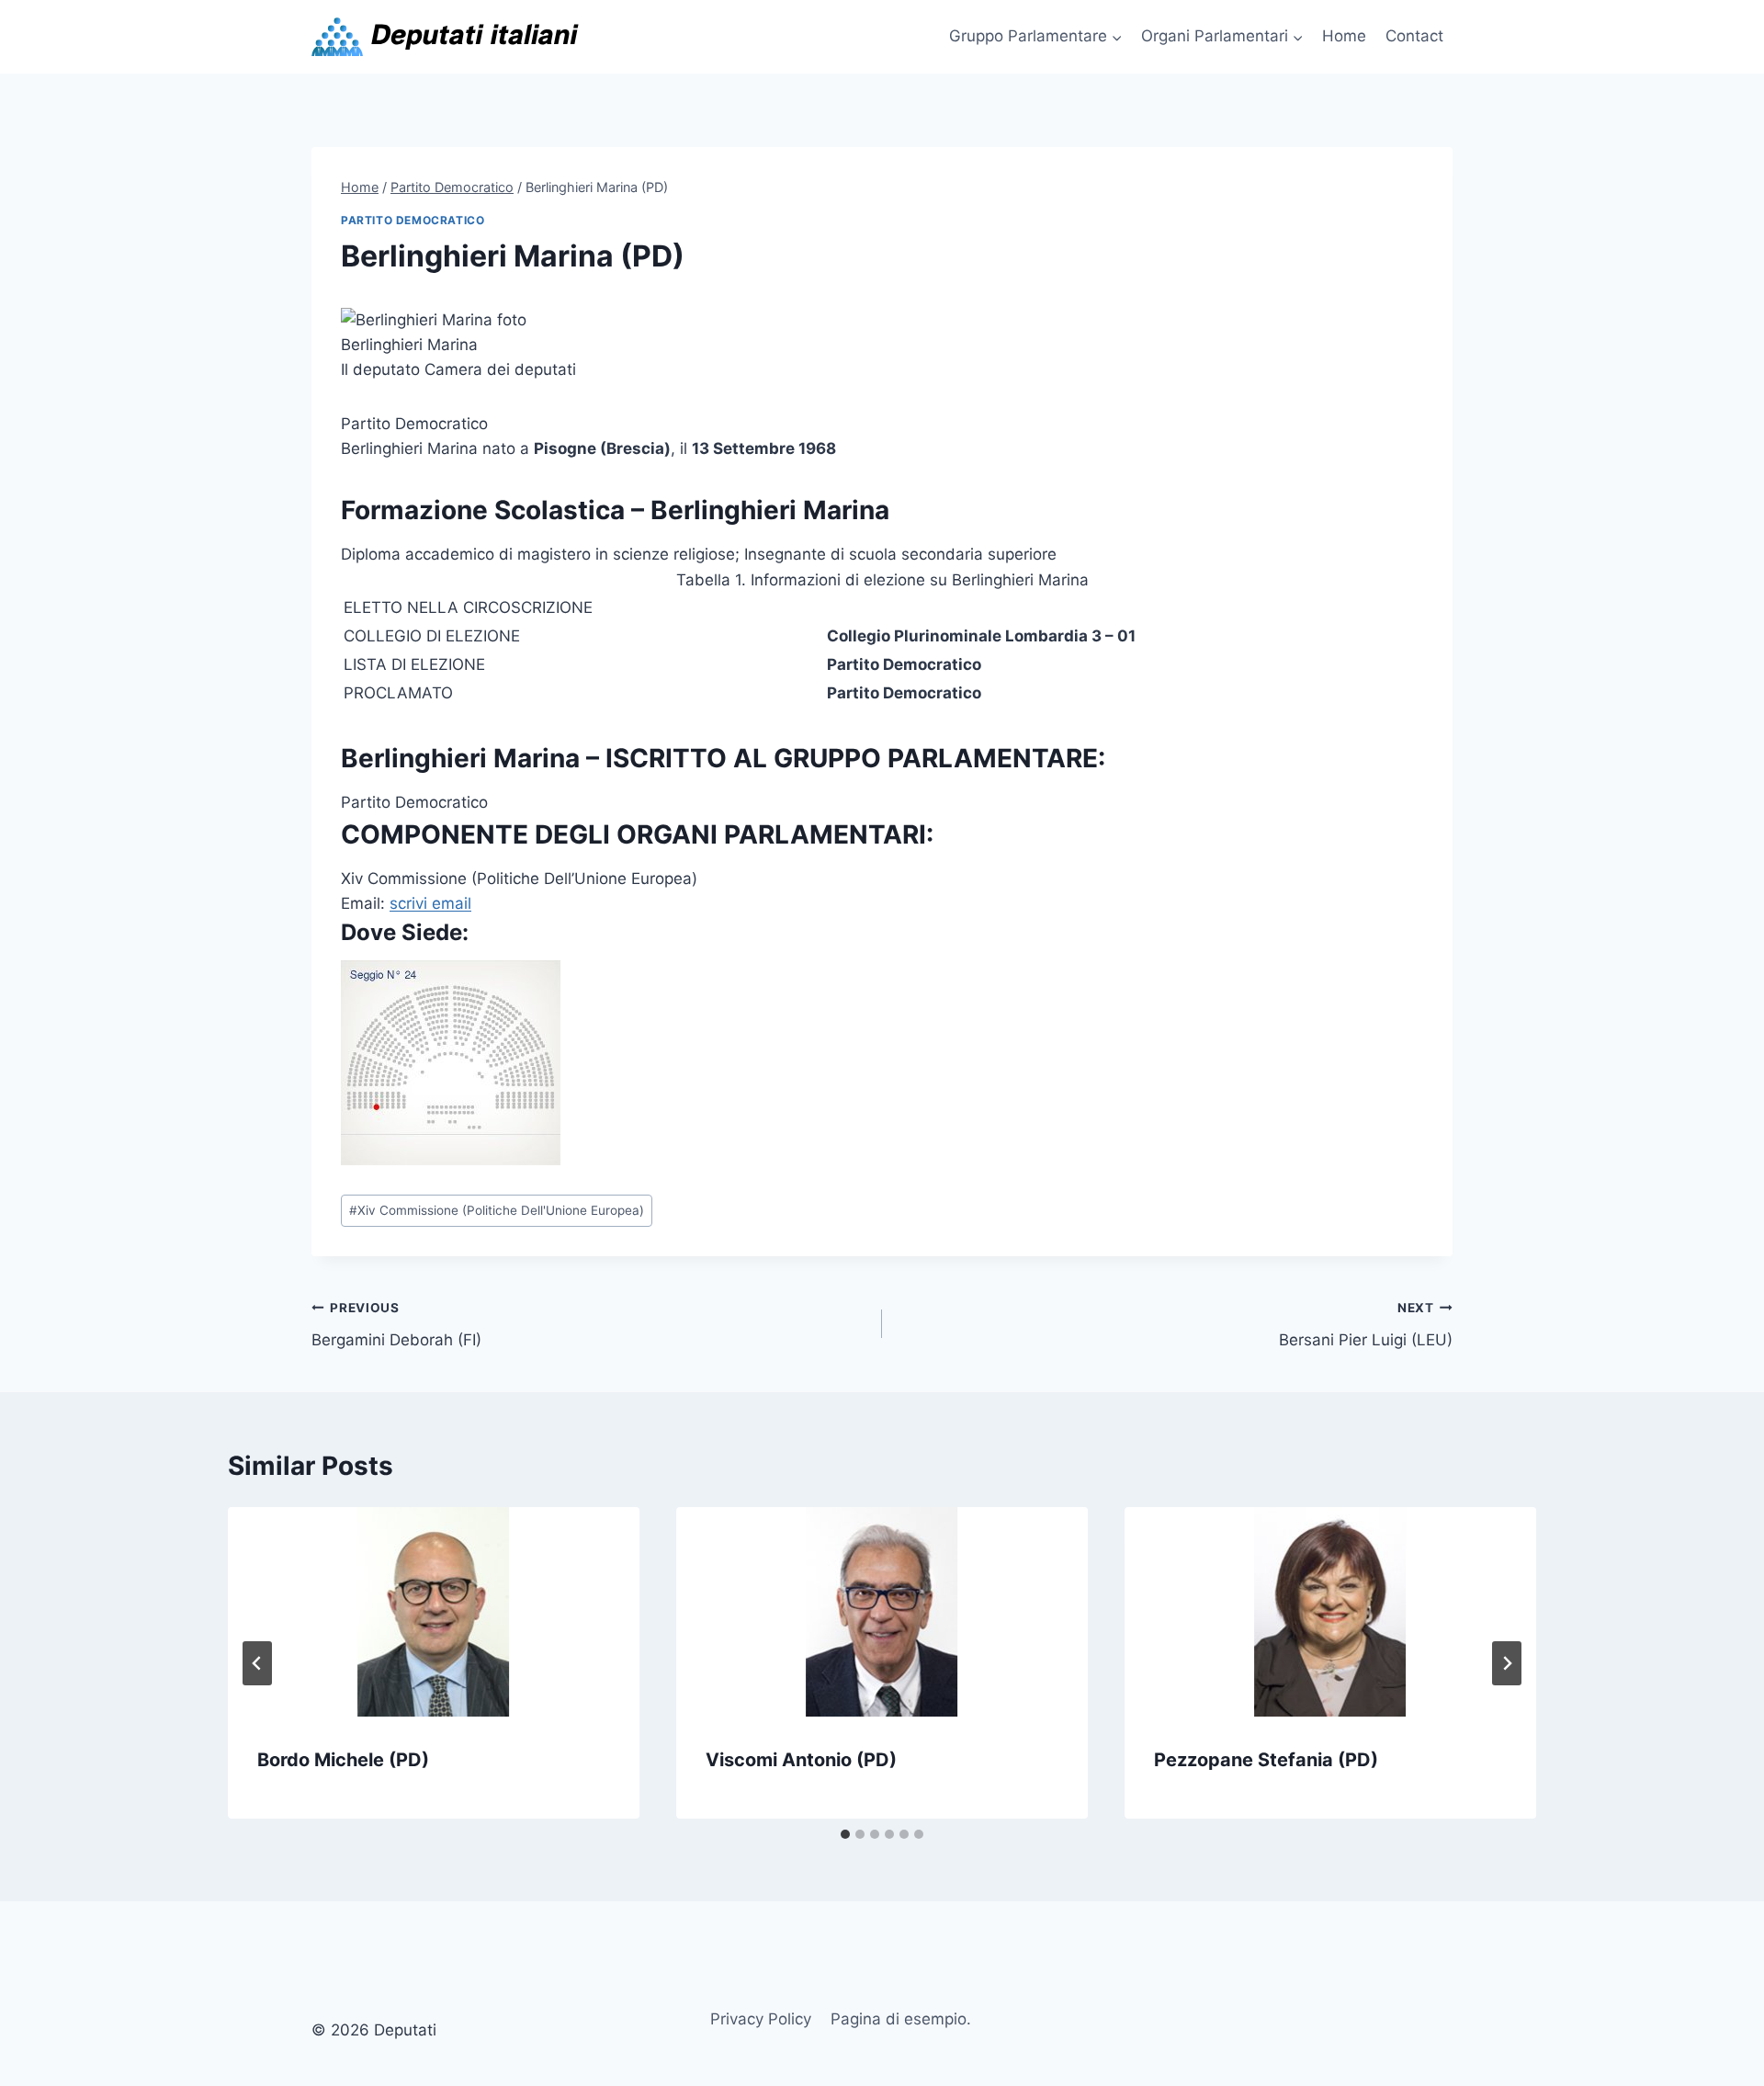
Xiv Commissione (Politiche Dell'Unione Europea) (497, 1210)
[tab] (845, 1834)
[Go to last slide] (257, 1663)
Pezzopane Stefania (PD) (1266, 1760)
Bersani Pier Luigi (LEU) (1366, 1325)
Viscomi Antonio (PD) (801, 1760)
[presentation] (434, 1612)
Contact (1414, 36)
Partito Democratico (413, 220)
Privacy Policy (761, 2019)
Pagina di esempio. (901, 2019)
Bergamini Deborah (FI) (396, 1325)
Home (1344, 36)
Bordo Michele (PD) (343, 1760)
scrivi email (430, 903)
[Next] (1507, 1663)
